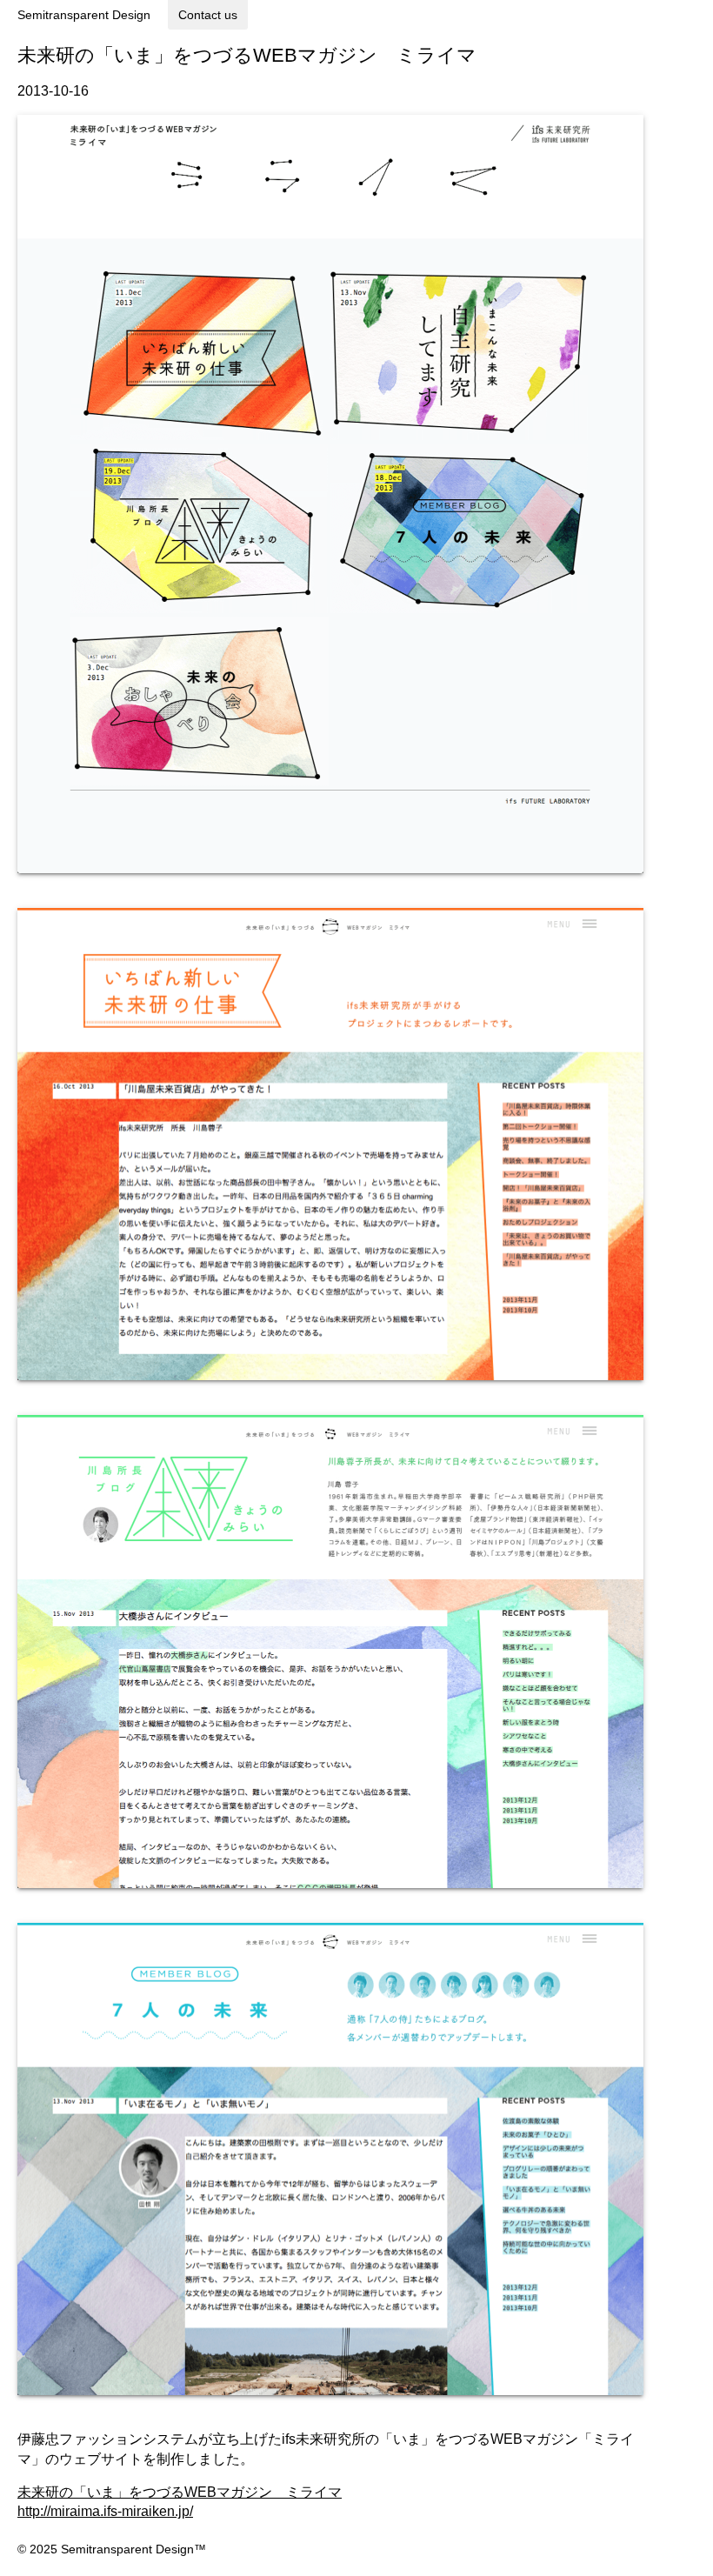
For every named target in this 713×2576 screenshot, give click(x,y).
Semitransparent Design (84, 15)
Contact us (208, 15)
